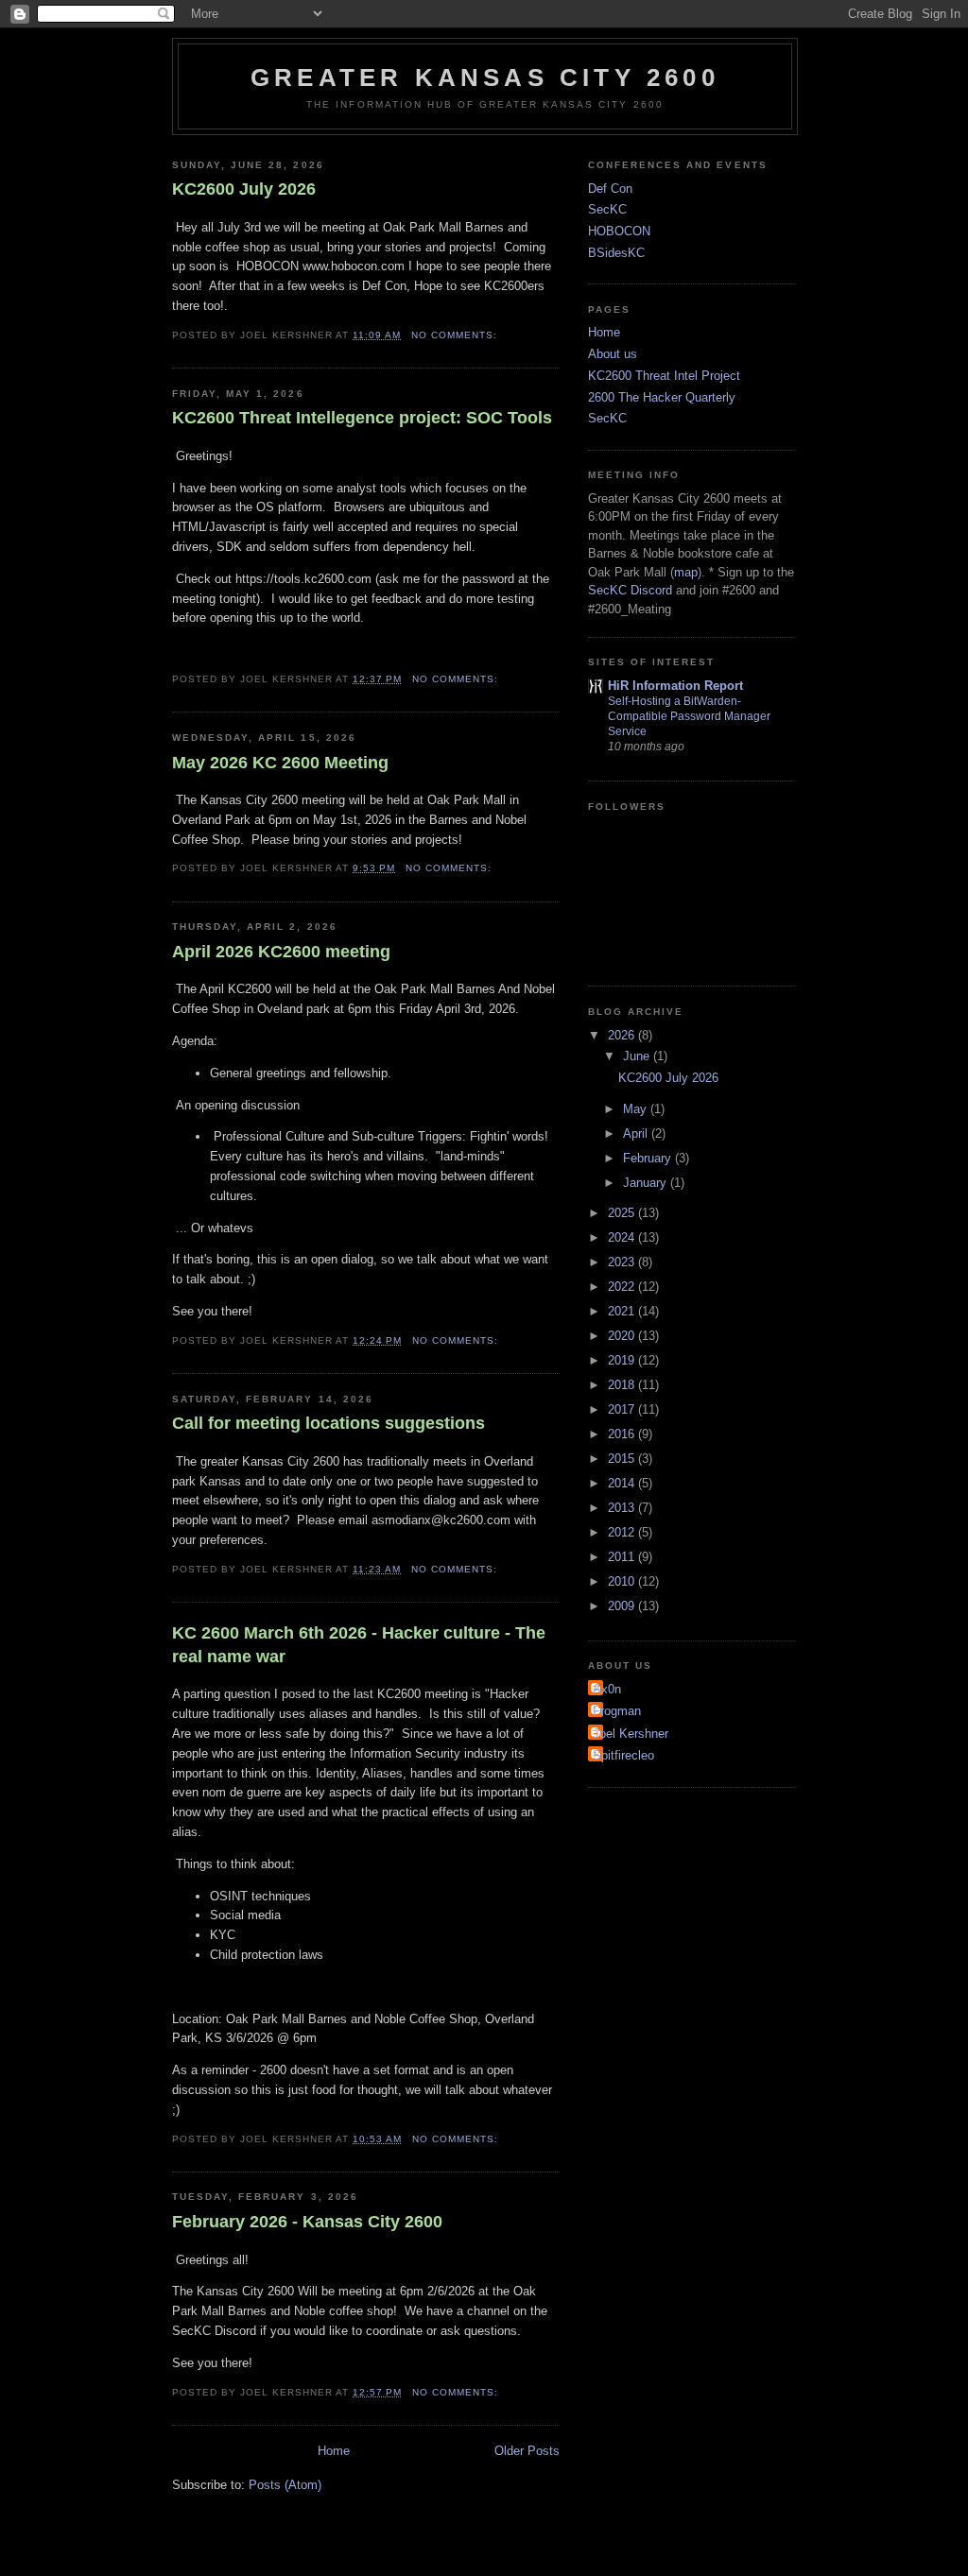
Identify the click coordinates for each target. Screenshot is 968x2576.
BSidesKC (616, 253)
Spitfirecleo (623, 1755)
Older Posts (527, 2451)
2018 (623, 1385)
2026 (623, 1035)
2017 (623, 1409)
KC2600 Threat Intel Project (664, 376)
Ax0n (607, 1689)
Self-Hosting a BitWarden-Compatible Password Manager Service (689, 716)
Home (334, 2451)
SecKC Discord (630, 590)
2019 (623, 1360)
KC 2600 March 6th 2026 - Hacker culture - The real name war (359, 1645)
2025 (623, 1213)
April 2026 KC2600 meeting (281, 952)
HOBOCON (619, 231)
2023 (623, 1262)
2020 (623, 1336)
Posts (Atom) (285, 2485)
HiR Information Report (675, 686)
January (647, 1183)
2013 (623, 1508)
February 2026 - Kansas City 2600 (307, 2222)
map (686, 572)
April (637, 1133)
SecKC (607, 209)
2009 (623, 1606)
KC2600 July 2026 (244, 189)
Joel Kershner (631, 1734)
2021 (623, 1311)
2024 (623, 1237)
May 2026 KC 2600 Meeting (280, 763)
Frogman (617, 1711)
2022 (623, 1287)
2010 (623, 1581)
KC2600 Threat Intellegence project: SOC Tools (362, 418)
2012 (623, 1532)
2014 (623, 1483)
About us (613, 354)
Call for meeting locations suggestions (328, 1423)
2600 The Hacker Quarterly (662, 397)
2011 (623, 1557)
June (638, 1056)
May (637, 1109)
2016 (623, 1434)
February (649, 1158)
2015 (623, 1459)
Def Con (610, 189)
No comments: (456, 335)
